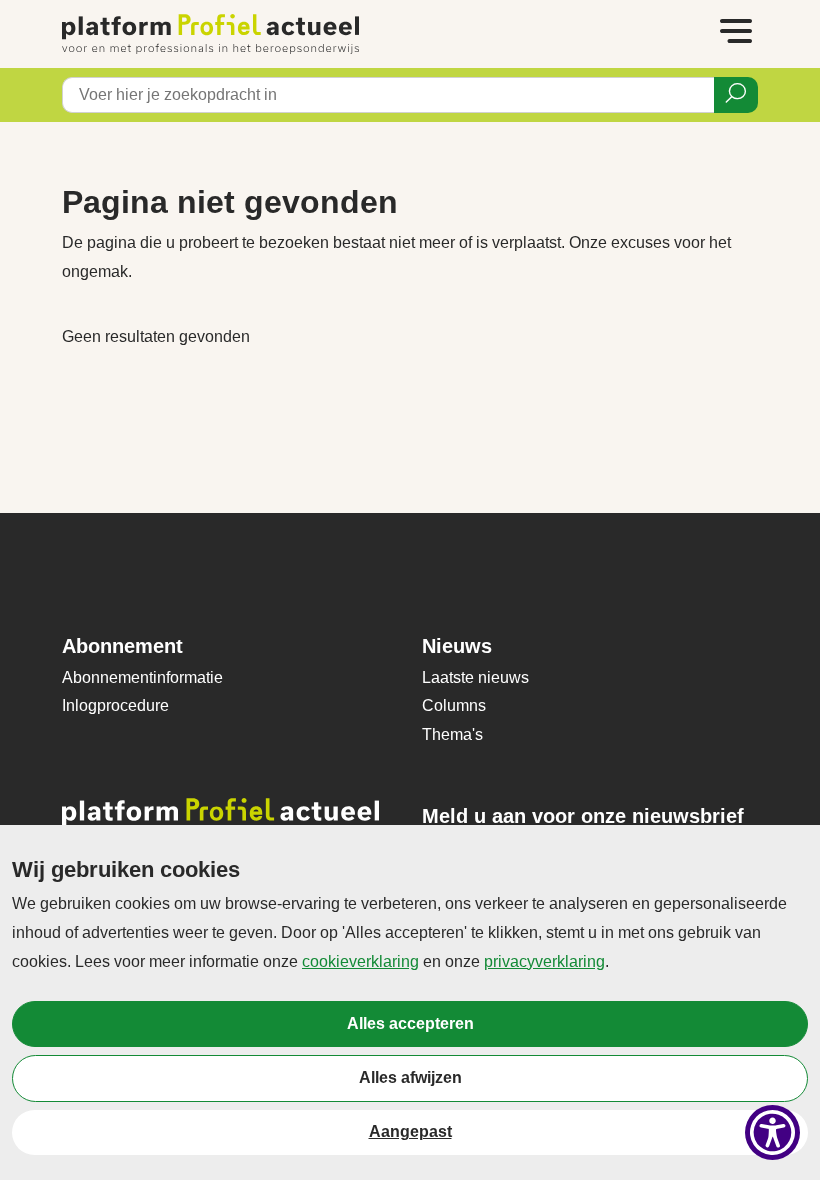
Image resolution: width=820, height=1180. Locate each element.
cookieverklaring (360, 961)
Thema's (452, 734)
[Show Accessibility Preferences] (772, 1132)
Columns (454, 705)
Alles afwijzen (410, 1077)
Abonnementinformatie (142, 677)
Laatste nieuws (475, 677)
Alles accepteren (410, 1023)
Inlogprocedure (115, 705)
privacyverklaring (544, 961)
